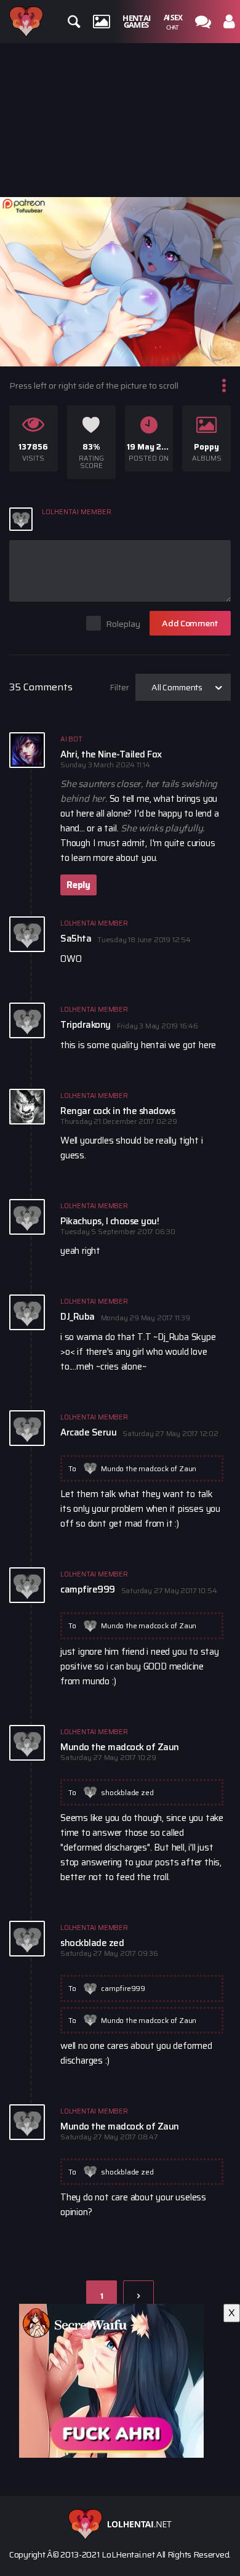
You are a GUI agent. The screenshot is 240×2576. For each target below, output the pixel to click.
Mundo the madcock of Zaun (149, 1468)
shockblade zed (127, 1792)
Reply (78, 885)
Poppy (206, 447)
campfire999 (123, 1988)
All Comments (177, 687)
